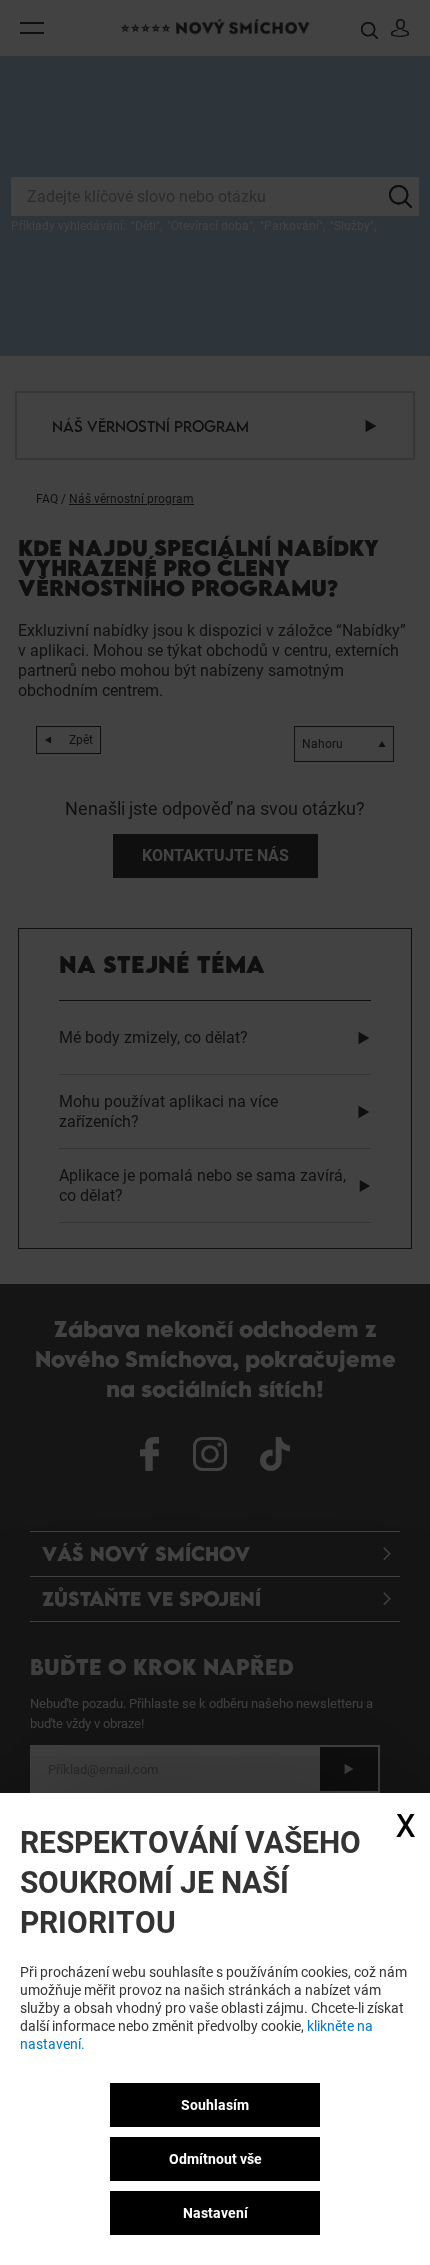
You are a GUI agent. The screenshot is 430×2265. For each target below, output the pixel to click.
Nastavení (215, 2213)
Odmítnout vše (215, 2159)
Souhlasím (215, 2105)
